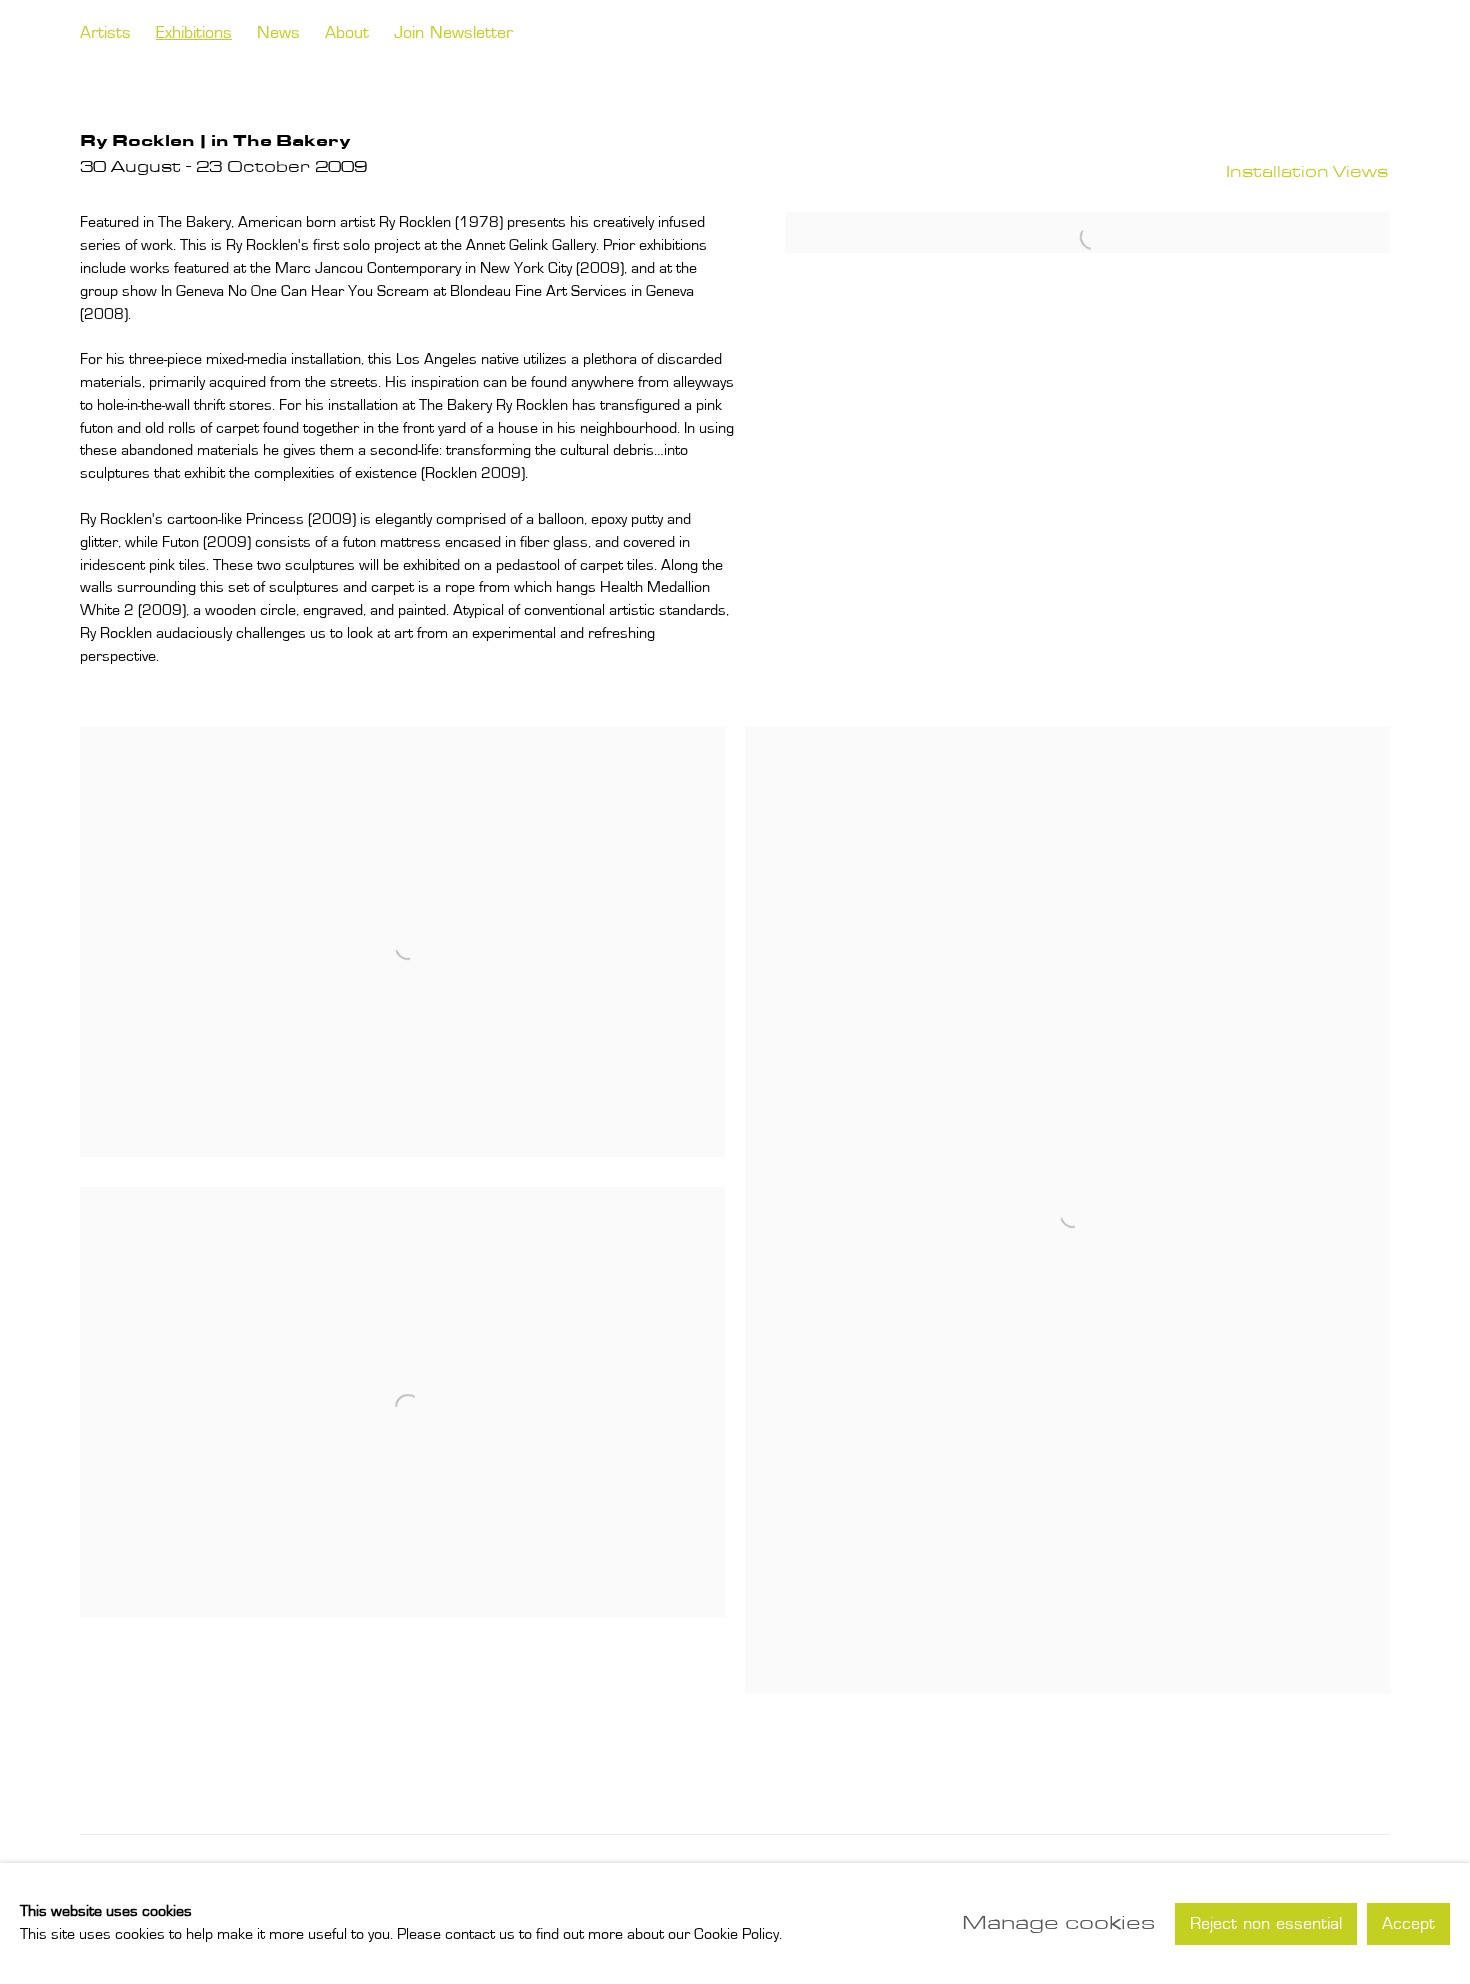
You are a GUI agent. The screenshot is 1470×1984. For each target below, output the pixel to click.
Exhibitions (194, 34)
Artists (105, 34)
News (278, 34)
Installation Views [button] (1307, 172)
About (347, 34)
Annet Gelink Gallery (1257, 35)
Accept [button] (1408, 1924)
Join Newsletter (453, 34)
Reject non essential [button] (1266, 1924)
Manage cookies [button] (1058, 1923)
